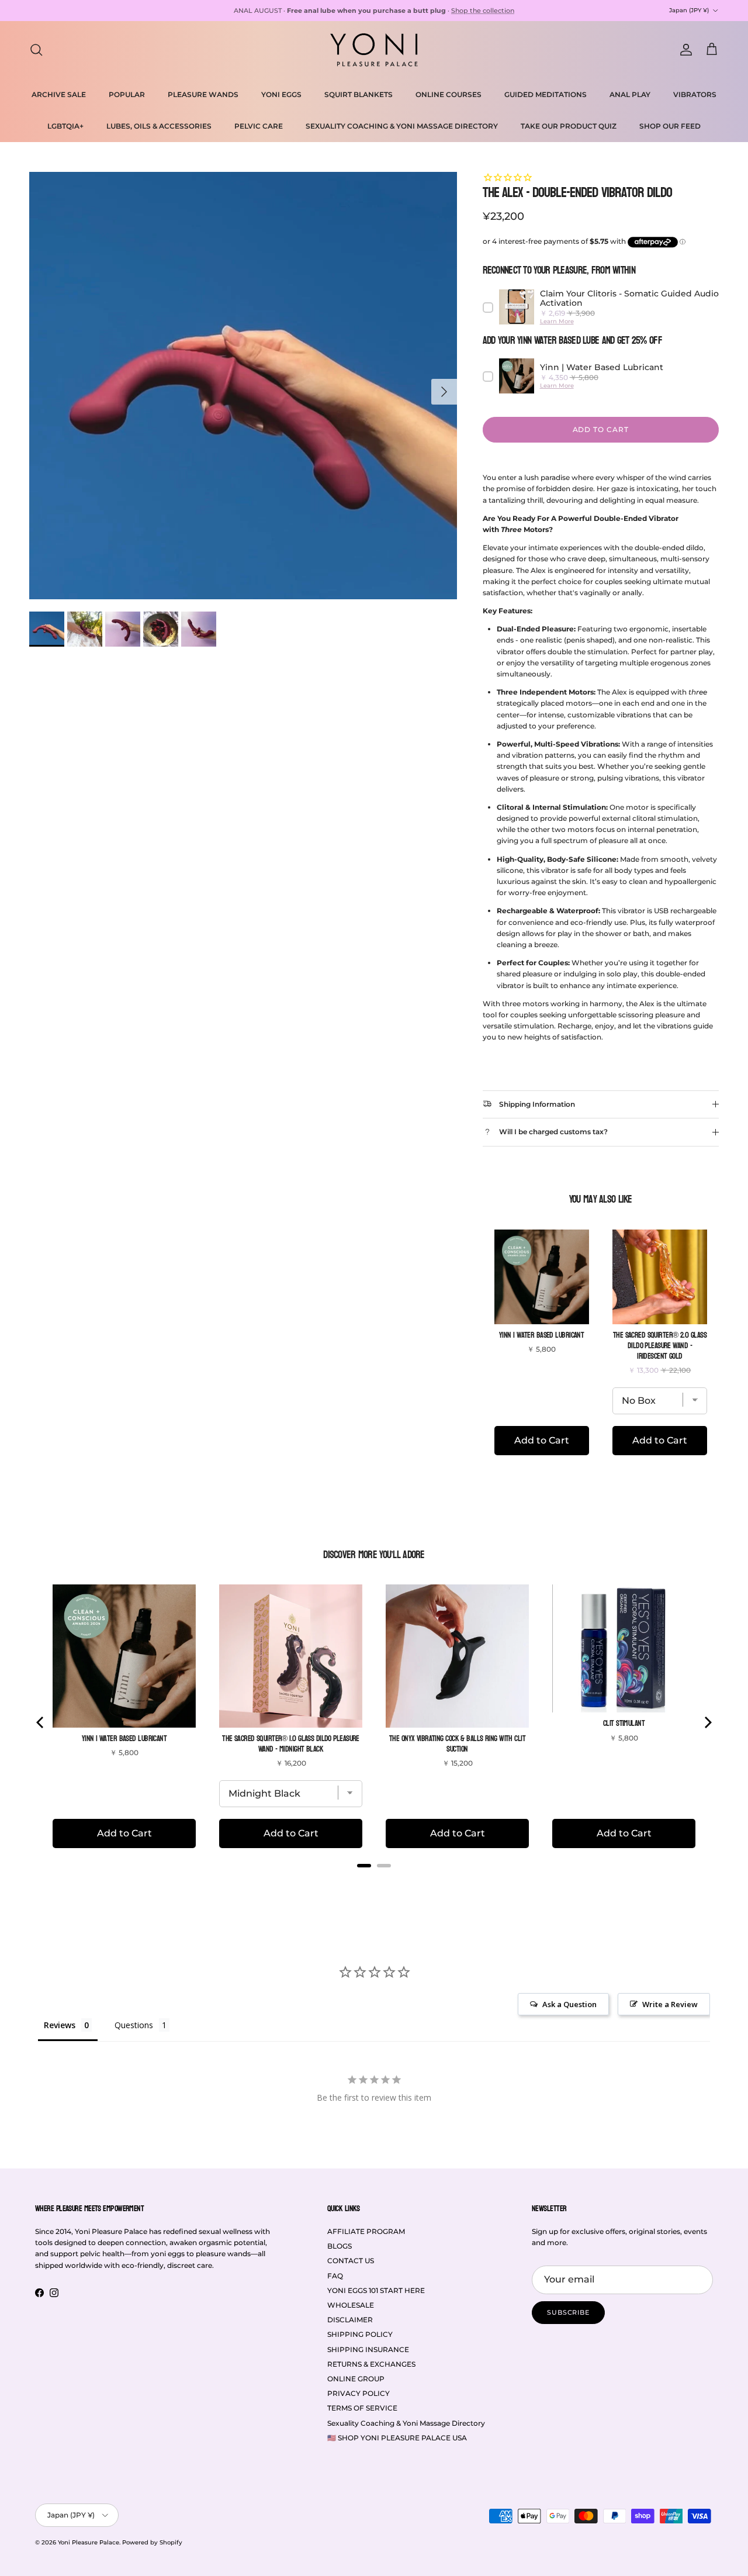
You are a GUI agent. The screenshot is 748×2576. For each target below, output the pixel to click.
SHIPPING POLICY (360, 2334)
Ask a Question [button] (569, 2004)
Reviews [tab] (60, 2025)
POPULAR (127, 94)
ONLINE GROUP (356, 2379)
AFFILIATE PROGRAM (366, 2231)
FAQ (335, 2276)
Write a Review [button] (670, 2004)
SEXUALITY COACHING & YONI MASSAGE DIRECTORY (402, 126)
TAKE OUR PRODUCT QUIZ (569, 126)
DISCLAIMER (350, 2320)
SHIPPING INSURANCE (368, 2349)
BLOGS (340, 2246)
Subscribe (568, 2312)
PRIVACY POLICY (359, 2393)
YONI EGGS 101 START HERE (376, 2290)
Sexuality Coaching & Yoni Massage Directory (406, 2423)
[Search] (36, 50)
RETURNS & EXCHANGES (371, 2364)
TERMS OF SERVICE (362, 2408)
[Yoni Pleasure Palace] (374, 50)
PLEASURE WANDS (203, 94)
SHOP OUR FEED (670, 126)
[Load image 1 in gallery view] (243, 386)
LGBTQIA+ (65, 126)
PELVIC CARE (259, 126)
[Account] (684, 50)
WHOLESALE (351, 2305)
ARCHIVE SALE (59, 94)
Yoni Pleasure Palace (89, 2542)
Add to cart (601, 429)
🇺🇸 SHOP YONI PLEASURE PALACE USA (397, 2438)
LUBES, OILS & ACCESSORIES (159, 126)
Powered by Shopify (152, 2542)
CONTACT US (351, 2261)
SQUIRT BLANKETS (359, 94)
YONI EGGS (281, 94)
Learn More (557, 321)
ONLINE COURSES (449, 94)
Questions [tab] (134, 2025)
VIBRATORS (695, 94)
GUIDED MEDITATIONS (546, 94)
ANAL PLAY (630, 94)
